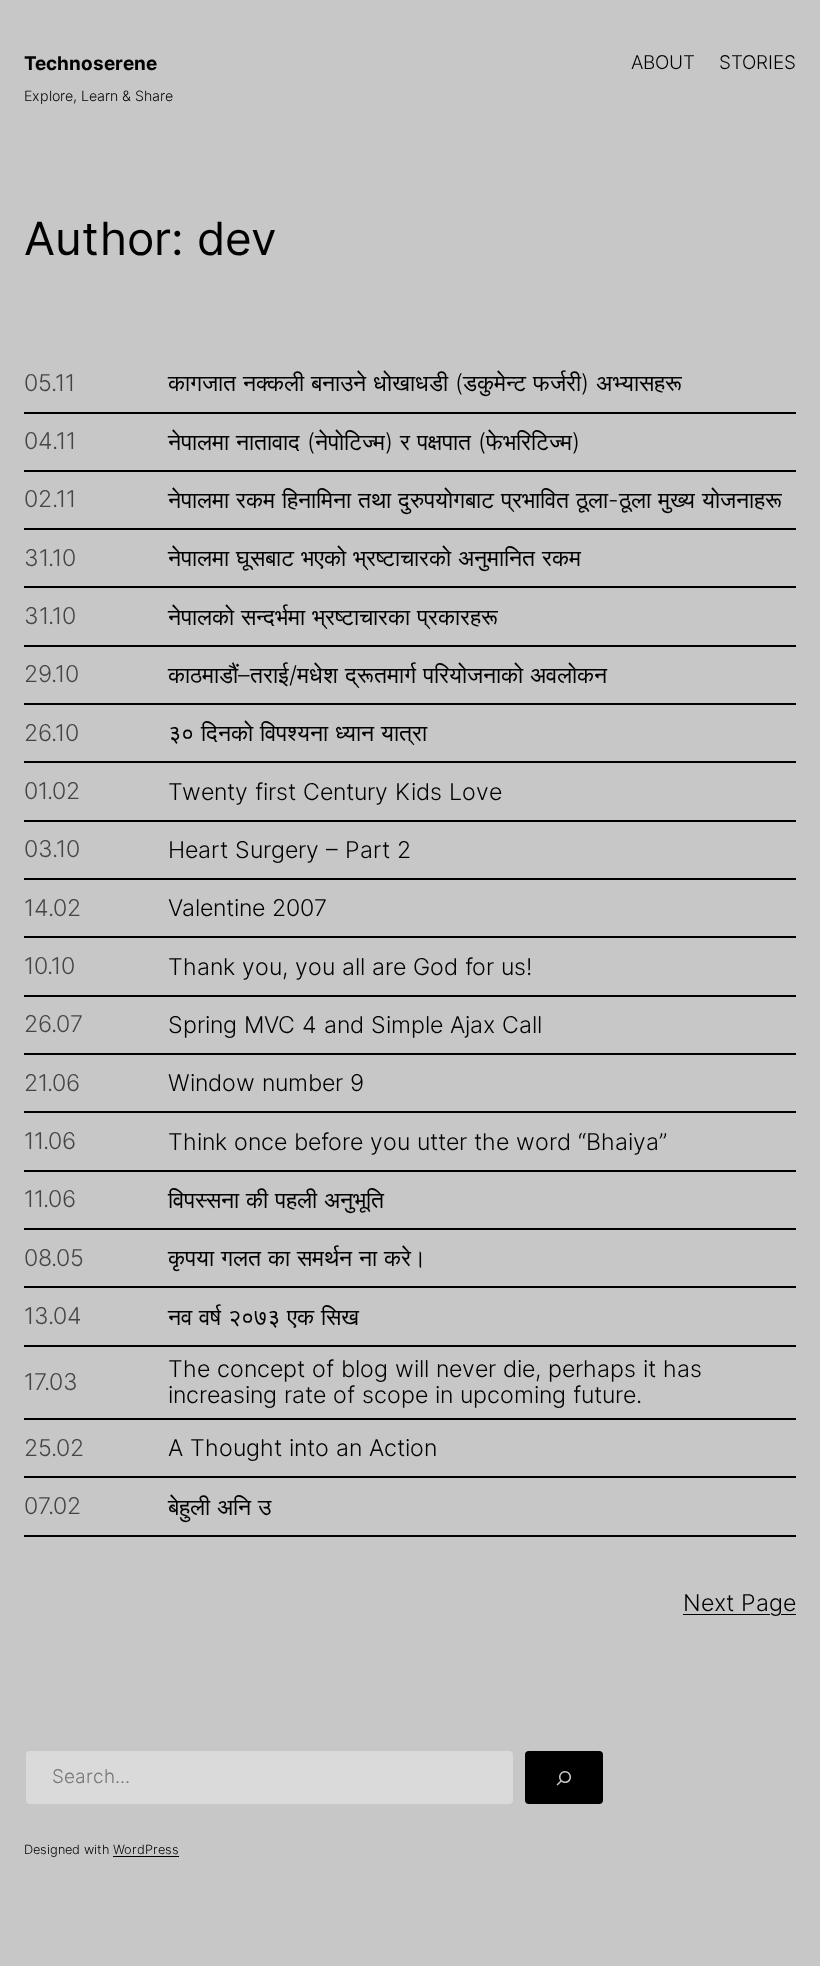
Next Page (739, 1603)
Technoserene (90, 63)
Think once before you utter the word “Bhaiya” (417, 1142)
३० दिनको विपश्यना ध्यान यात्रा (297, 733)
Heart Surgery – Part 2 (289, 850)
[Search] (564, 1777)
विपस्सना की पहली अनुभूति (276, 1200)
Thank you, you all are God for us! (350, 967)
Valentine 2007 (247, 908)
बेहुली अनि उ (219, 1507)
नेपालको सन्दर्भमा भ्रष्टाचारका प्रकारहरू (333, 617)
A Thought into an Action (302, 1448)
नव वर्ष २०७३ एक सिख (263, 1317)
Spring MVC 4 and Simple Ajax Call (355, 1025)
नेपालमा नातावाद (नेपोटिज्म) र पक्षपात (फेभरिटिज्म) (374, 442)
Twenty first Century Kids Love (335, 792)
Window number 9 (266, 1083)
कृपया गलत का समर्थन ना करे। (297, 1258)
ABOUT (663, 62)
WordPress (146, 1849)
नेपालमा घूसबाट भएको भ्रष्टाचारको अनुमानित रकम (374, 558)
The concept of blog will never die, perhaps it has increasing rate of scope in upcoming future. (435, 1382)
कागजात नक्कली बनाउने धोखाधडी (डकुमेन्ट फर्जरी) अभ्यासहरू (425, 383)
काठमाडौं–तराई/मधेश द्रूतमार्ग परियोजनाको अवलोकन (387, 675)
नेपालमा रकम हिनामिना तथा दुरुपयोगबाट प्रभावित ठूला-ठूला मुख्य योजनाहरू (475, 500)
